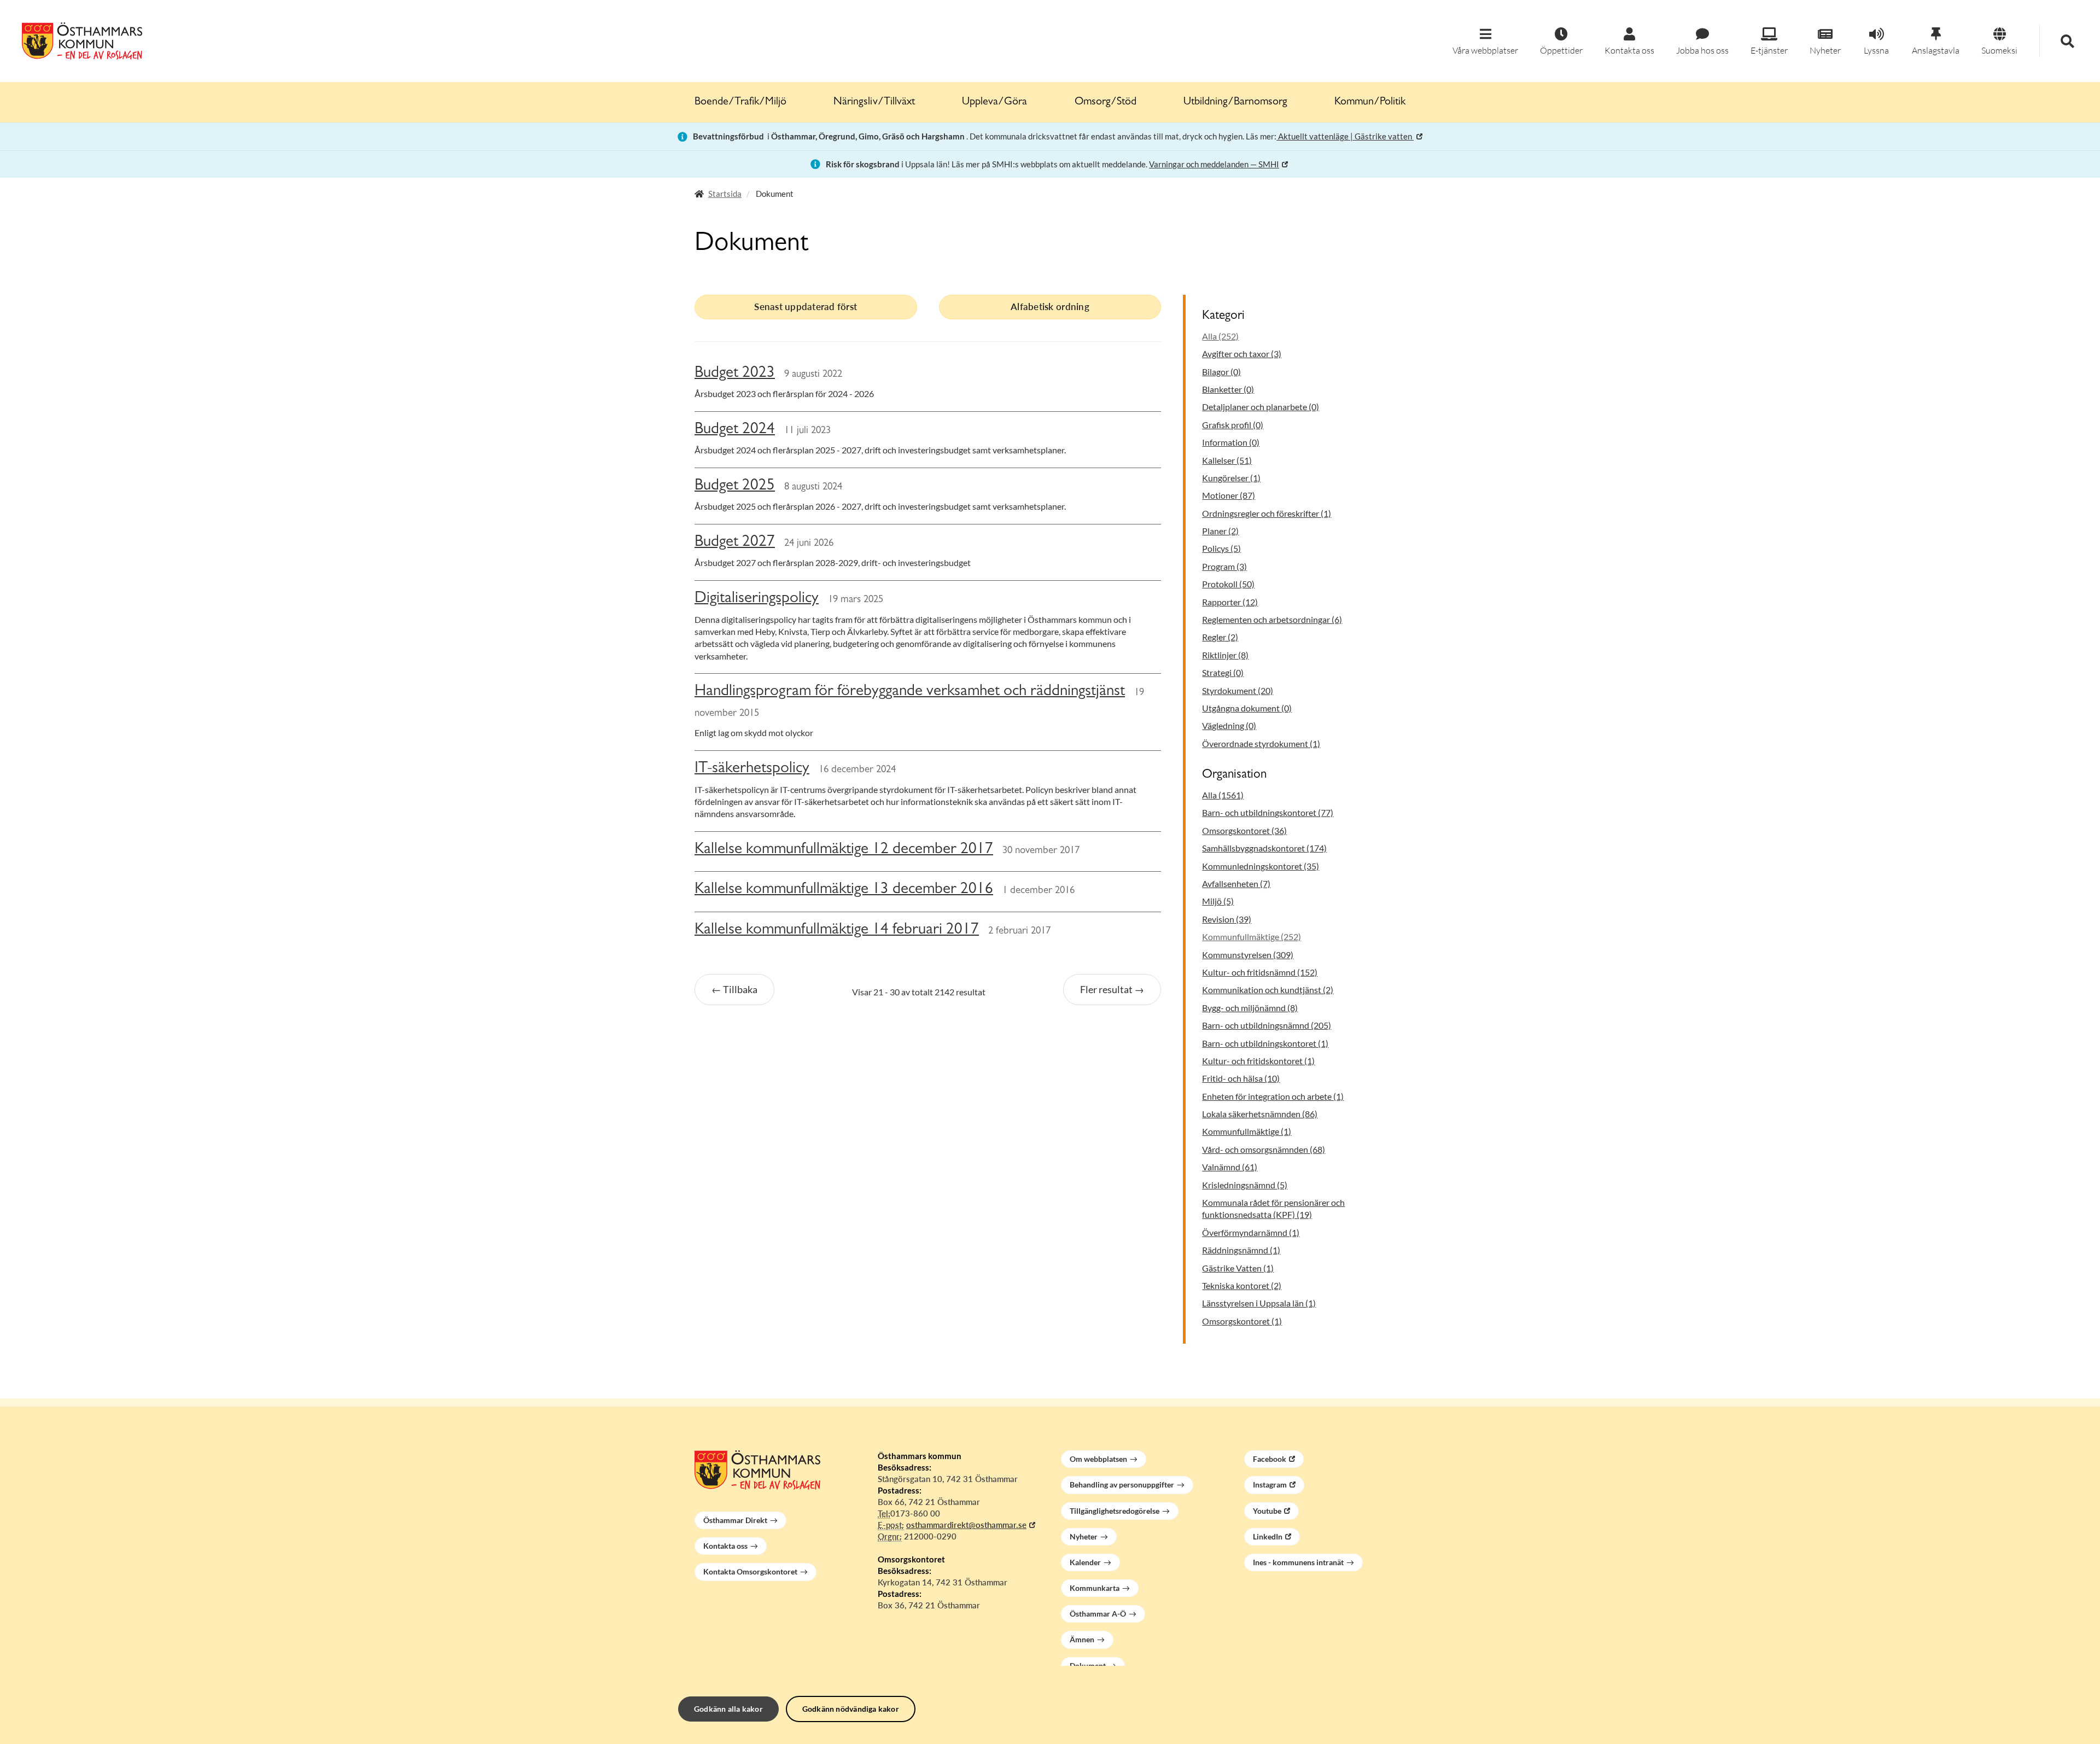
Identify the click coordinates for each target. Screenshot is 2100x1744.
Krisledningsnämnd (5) (1245, 1185)
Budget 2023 (735, 374)
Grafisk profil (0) (1233, 425)
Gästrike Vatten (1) (1238, 1268)
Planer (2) (1220, 531)
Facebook (1270, 1459)
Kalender (1085, 1562)
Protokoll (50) (1228, 584)
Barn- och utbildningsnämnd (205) (1267, 1025)
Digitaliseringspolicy (757, 599)
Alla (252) (1220, 336)
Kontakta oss (725, 1546)
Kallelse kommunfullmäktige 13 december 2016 (844, 890)
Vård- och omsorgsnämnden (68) (1264, 1149)
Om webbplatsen (1098, 1459)
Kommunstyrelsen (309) (1248, 955)
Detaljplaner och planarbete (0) (1261, 407)
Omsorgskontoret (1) (1242, 1321)
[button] (1485, 42)
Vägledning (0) (1229, 725)
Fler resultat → (1112, 989)
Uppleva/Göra (994, 102)
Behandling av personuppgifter (1122, 1485)
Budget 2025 (735, 486)
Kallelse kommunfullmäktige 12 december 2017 (844, 850)
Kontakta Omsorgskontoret (750, 1571)
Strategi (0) (1223, 672)
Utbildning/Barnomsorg (1235, 102)
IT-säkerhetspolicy (752, 769)
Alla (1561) (1223, 795)
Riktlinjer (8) (1225, 655)
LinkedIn (1268, 1536)
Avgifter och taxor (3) (1242, 354)
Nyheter (1084, 1536)
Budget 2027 (735, 543)
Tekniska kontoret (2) (1242, 1285)
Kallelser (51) (1227, 460)
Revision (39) (1227, 919)
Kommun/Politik (1370, 102)
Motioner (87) (1229, 495)
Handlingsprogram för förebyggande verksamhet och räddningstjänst (910, 692)
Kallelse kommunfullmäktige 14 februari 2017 (837, 931)
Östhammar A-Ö (1098, 1614)
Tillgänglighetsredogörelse (1115, 1511)
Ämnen (1082, 1639)
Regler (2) (1220, 637)
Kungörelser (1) (1231, 478)
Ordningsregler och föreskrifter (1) (1267, 513)
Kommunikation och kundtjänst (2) (1268, 990)
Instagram (1270, 1485)
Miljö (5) (1218, 901)
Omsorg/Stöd (1106, 102)
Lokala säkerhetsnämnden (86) (1260, 1114)
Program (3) (1224, 566)
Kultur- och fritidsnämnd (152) (1260, 972)
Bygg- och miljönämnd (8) (1250, 1008)
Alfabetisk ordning (1050, 307)
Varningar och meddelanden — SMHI (1214, 164)
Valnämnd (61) (1230, 1167)
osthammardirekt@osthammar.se (966, 1525)
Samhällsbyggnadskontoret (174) (1264, 848)
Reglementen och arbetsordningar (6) (1272, 619)
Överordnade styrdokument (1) (1261, 743)
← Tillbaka (734, 989)
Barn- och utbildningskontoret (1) (1265, 1043)
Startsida (725, 194)
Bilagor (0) (1221, 372)
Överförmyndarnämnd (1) (1251, 1232)
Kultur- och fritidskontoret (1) (1258, 1061)
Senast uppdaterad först (806, 307)
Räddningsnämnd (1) (1241, 1250)
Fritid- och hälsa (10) (1241, 1078)
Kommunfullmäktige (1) (1247, 1131)
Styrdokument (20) (1238, 690)
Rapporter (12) (1230, 602)
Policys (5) (1221, 548)
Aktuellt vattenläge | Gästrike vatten (1345, 136)
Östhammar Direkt (735, 1520)
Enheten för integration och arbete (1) (1273, 1096)
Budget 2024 (735, 430)
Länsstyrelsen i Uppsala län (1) (1259, 1303)
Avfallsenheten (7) (1236, 883)
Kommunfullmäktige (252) (1252, 937)
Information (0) (1231, 442)
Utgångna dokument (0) (1247, 708)
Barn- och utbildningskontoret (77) (1268, 812)
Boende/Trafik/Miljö (740, 102)
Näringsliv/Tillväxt (874, 102)
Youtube (1267, 1511)
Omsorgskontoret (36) (1244, 830)
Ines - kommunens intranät (1298, 1562)
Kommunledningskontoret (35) (1261, 866)
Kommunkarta (1095, 1588)
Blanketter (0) (1228, 389)
